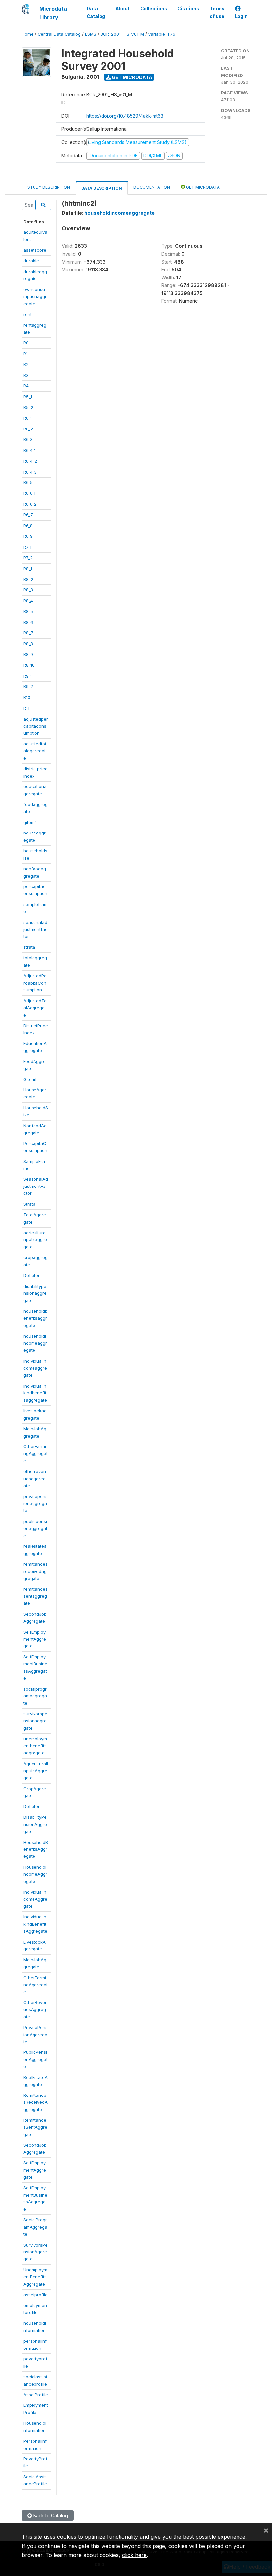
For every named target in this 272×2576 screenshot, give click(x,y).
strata (29, 947)
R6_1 (27, 418)
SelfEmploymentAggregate (35, 1639)
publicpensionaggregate (35, 1528)
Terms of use (217, 12)
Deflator (32, 1275)
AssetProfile (36, 2395)
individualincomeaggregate (35, 1368)
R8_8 (28, 644)
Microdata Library (53, 13)
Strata (29, 1204)
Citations (188, 9)
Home (28, 34)
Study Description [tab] (49, 187)
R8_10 (29, 665)
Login (241, 16)
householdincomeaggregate (35, 1343)
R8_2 (28, 579)
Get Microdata (132, 77)
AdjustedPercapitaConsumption (35, 983)
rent (27, 314)
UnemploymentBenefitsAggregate (35, 2277)
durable (31, 261)
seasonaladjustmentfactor (35, 929)
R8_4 (28, 601)
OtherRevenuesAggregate (35, 2010)
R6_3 (28, 439)
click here (134, 2555)
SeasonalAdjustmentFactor (36, 1186)
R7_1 (27, 547)
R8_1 (28, 569)
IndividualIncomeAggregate (35, 1899)
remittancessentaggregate (35, 1596)
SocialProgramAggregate (35, 2227)
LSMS (91, 34)
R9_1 (27, 676)
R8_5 (28, 611)
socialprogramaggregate (35, 1696)
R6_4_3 (30, 472)
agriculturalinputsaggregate (35, 1240)
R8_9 (28, 654)
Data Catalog (96, 12)
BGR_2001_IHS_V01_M (122, 34)
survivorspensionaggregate (35, 1721)
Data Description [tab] (102, 188)
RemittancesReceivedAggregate (35, 2102)
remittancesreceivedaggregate (35, 1571)
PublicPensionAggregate (35, 2059)
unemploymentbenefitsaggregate (35, 1746)
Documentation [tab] (152, 187)
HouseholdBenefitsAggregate (36, 1849)
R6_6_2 (30, 504)
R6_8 (28, 526)
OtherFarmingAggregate (35, 1454)
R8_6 (28, 622)
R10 (27, 697)
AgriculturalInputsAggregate (36, 1771)
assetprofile (35, 2295)
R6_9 (28, 536)
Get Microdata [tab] (202, 187)
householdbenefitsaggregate (35, 1318)
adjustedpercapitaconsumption (36, 726)
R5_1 (28, 397)
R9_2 (28, 686)
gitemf (30, 822)
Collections (154, 9)
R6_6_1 (29, 493)
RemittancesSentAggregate (35, 2127)
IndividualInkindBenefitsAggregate (35, 1924)
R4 (26, 386)
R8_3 (28, 590)
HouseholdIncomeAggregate (35, 1874)
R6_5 (28, 482)
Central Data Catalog (59, 34)
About (123, 9)
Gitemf (30, 1079)
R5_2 (28, 407)
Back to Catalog (50, 2516)
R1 (25, 354)
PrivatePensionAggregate (35, 2034)
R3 (26, 375)
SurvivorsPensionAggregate (35, 2252)
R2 (26, 364)
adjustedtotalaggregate (35, 751)
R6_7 (28, 515)
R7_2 (28, 558)
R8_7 (28, 633)
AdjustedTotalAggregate (36, 1008)
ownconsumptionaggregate (35, 297)
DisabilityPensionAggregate (35, 1824)
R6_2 (28, 429)
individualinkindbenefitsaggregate (35, 1393)
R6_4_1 (30, 450)
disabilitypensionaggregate (35, 1293)
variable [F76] (163, 34)
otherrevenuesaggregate (35, 1478)
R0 (26, 343)
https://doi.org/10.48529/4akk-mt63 (125, 116)
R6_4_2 (30, 461)
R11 (26, 708)
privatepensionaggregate (35, 1504)
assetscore (35, 250)
